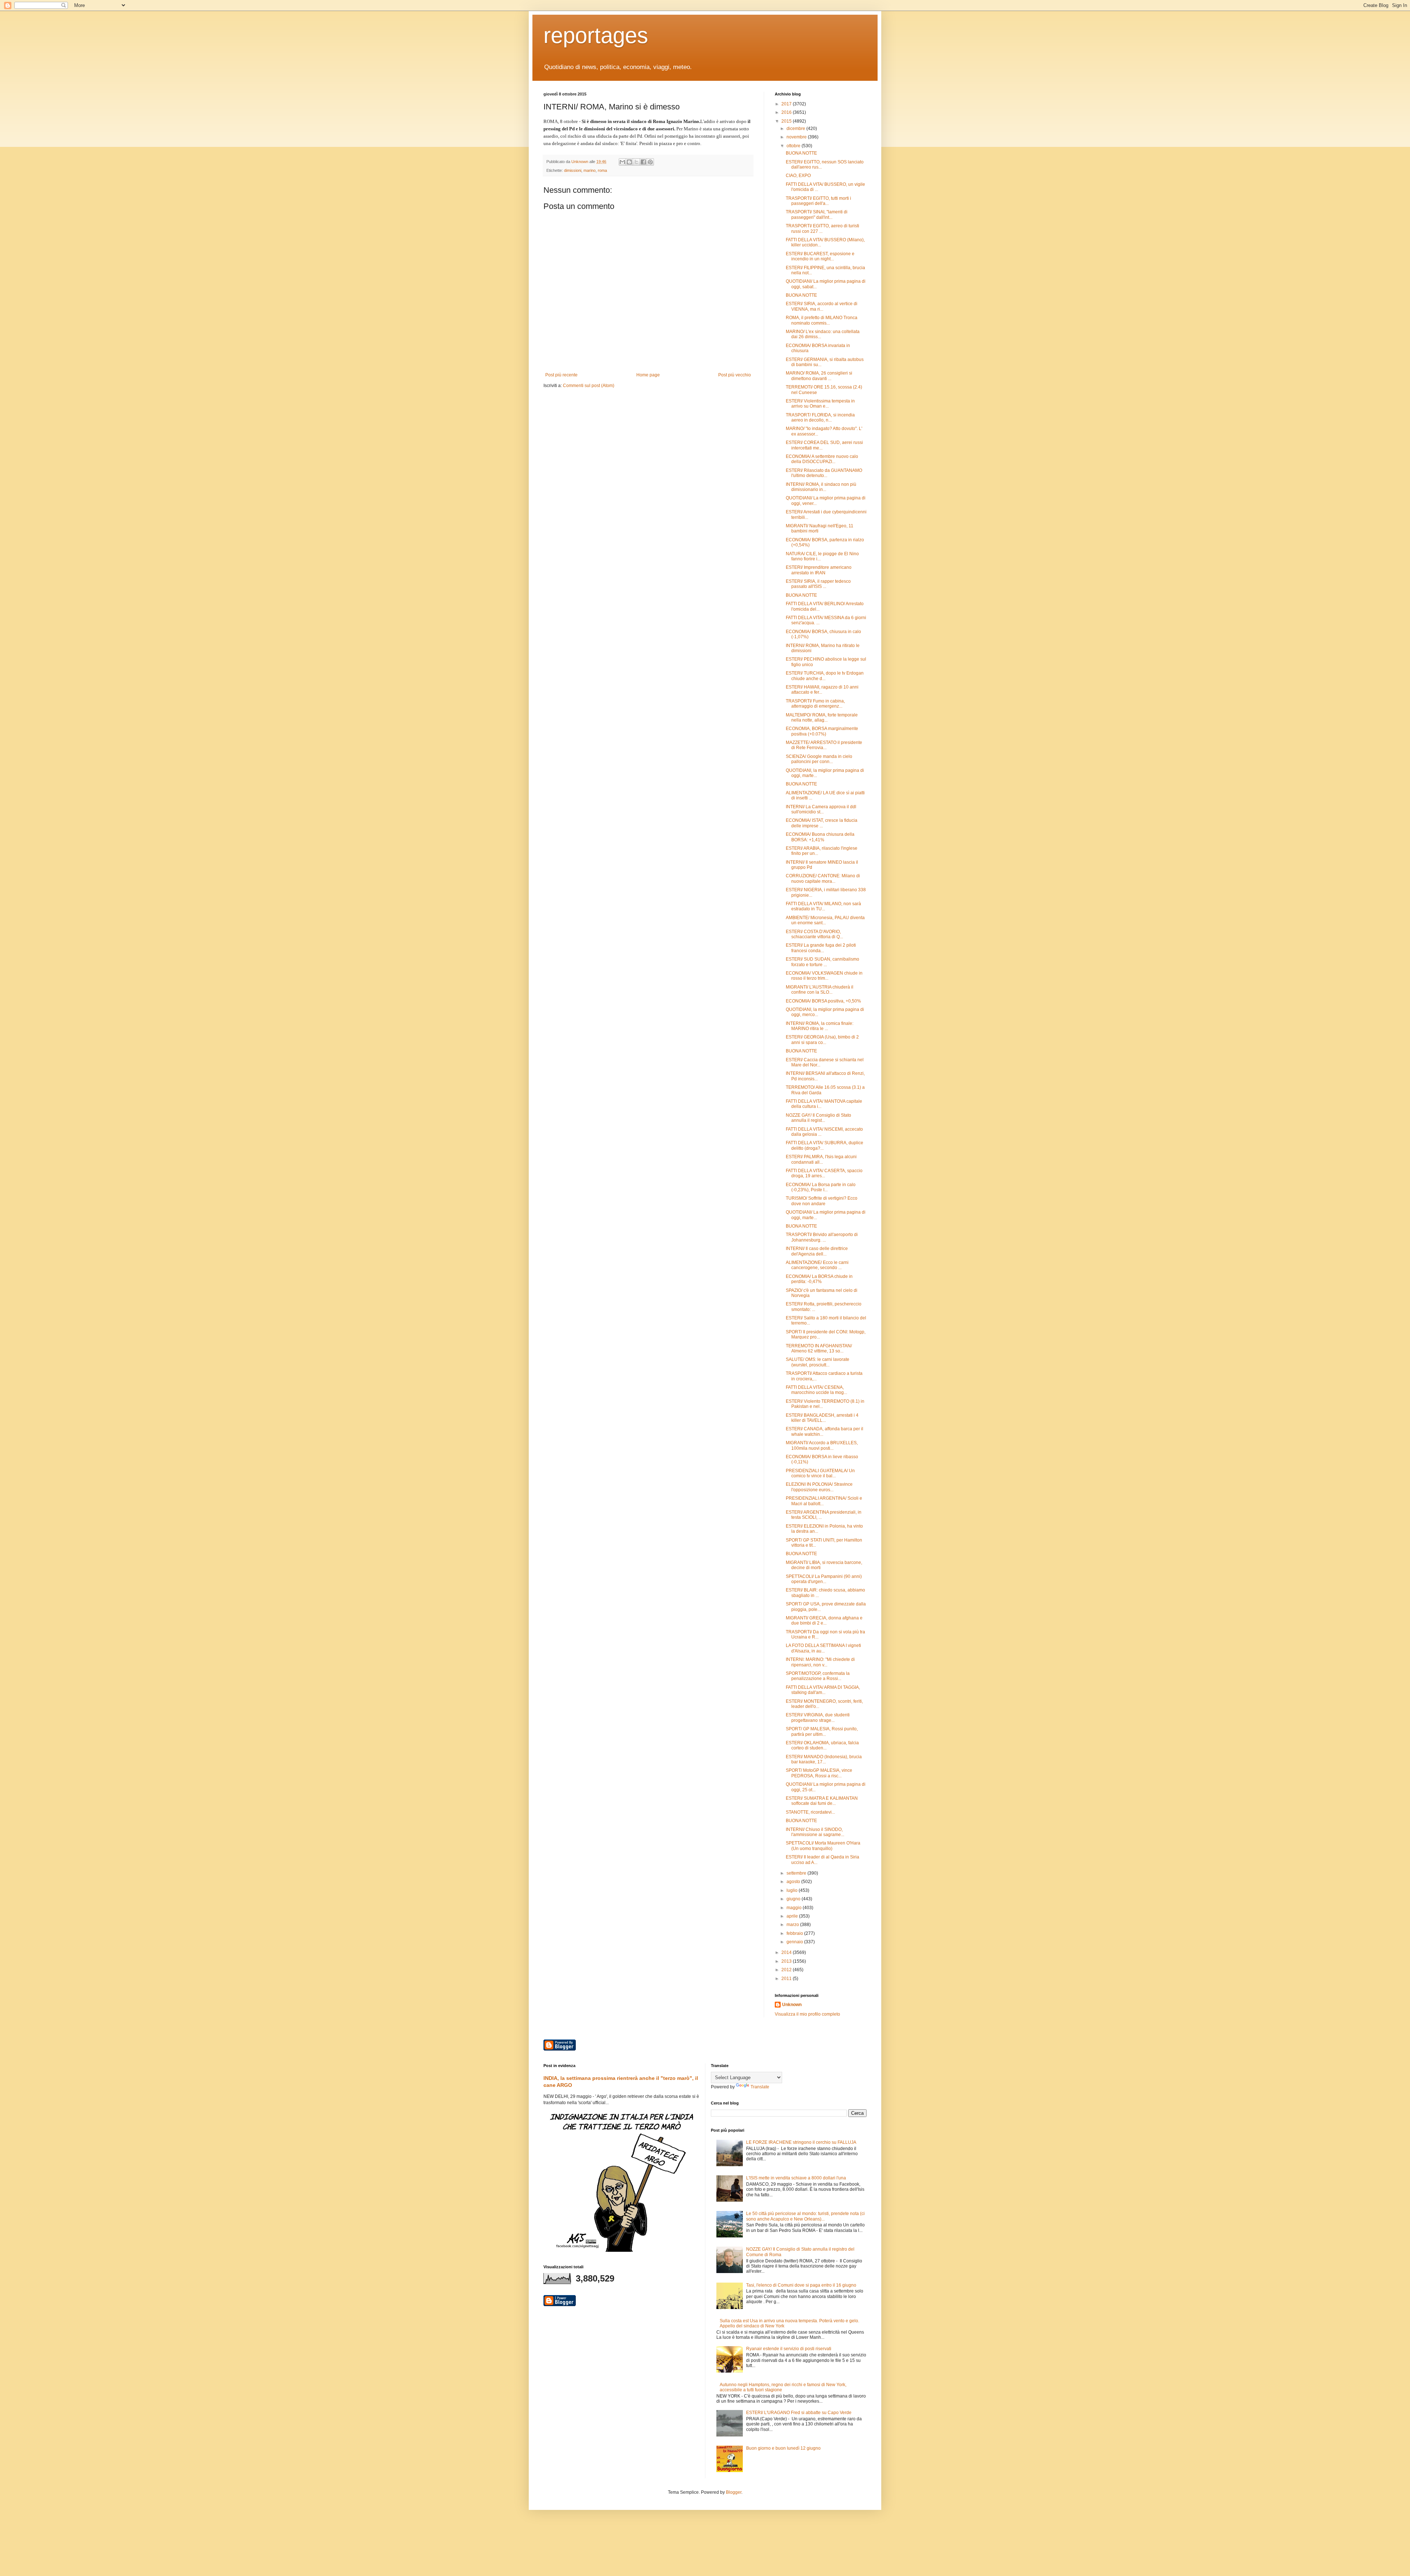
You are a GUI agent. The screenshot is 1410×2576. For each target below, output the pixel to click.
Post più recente (561, 375)
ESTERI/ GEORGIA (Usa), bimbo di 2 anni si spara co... (822, 1040)
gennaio (795, 1942)
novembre (797, 137)
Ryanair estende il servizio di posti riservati (789, 2349)
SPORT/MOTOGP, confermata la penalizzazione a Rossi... (818, 1676)
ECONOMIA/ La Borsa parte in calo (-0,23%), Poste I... (821, 1187)
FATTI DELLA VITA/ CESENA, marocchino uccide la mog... (816, 1390)
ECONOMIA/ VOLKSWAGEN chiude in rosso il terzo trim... (824, 976)
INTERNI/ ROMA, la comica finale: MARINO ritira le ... (820, 1026)
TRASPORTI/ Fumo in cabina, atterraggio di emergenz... (815, 704)
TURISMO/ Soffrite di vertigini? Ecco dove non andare (822, 1201)
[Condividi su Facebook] (643, 162)
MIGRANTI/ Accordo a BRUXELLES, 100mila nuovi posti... (822, 1445)
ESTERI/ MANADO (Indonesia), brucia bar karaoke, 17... (824, 1759)
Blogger (734, 2492)
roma (602, 170)
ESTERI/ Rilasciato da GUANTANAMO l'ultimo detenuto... (824, 473)
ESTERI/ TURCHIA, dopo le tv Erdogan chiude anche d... (825, 676)
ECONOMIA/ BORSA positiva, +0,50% (823, 1001)
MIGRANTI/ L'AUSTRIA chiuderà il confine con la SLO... (820, 990)
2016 (787, 112)
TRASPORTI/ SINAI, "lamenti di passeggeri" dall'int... (817, 214)
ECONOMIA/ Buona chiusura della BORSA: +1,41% (820, 837)
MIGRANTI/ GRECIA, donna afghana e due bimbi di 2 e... (824, 1621)
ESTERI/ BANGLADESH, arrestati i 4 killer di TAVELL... (822, 1418)
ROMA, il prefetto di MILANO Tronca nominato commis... (822, 320)
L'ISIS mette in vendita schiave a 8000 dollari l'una (796, 2178)
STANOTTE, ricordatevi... (810, 1812)
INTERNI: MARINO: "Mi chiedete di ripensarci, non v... (820, 1662)
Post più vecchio (735, 375)
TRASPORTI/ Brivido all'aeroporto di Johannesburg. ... (822, 1237)
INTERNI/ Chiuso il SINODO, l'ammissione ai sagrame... (815, 1832)
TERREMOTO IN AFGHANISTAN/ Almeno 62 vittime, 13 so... (819, 1348)
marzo (793, 1925)
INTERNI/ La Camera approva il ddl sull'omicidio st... (821, 809)
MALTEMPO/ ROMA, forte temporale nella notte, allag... (822, 718)
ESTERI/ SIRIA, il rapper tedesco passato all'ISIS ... (818, 584)
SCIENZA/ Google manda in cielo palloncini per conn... (819, 759)
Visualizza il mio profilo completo (807, 2014)
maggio (795, 1908)
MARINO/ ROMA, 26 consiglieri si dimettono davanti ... (819, 376)
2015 (787, 121)
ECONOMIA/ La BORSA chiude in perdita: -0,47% (819, 1279)
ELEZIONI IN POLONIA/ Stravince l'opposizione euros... (819, 1487)
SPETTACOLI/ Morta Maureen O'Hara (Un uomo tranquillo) (823, 1846)
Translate (760, 2087)
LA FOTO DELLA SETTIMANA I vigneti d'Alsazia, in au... (823, 1648)
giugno (794, 1899)
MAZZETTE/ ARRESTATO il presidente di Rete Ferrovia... (824, 745)
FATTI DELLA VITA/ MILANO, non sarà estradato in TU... (823, 906)
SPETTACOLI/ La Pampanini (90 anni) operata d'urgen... (824, 1579)
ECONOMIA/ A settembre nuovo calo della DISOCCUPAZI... (822, 459)
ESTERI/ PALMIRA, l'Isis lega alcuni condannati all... (821, 1159)
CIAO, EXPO (798, 176)
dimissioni (573, 170)
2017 (787, 104)
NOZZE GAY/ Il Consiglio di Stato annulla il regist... (818, 1118)
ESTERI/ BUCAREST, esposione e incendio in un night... (820, 256)
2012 (787, 1970)
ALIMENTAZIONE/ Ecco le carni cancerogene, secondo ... (817, 1265)
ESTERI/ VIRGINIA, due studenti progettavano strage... (818, 1717)
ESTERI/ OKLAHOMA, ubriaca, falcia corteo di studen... (822, 1745)
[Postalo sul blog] (629, 162)
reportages (596, 35)
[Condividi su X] (636, 162)
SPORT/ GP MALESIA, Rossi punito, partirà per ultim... (822, 1731)
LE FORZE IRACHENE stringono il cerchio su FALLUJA (801, 2142)
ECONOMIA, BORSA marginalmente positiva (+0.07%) (822, 731)
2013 (787, 1961)
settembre (797, 1873)
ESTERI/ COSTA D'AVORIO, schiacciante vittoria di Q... (814, 934)
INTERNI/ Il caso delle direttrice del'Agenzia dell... (817, 1251)
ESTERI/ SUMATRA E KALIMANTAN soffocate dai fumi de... (822, 1801)
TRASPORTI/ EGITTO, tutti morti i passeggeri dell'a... (818, 201)
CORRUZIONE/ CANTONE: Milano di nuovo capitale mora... (823, 878)
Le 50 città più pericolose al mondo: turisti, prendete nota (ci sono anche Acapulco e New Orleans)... (805, 2216)
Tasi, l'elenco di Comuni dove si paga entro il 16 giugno (801, 2285)
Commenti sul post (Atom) (589, 386)
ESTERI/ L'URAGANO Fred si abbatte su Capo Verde (799, 2413)
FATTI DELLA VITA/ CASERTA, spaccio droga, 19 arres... (824, 1173)
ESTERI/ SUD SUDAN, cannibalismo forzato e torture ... (822, 962)
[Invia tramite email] (622, 162)
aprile (793, 1916)
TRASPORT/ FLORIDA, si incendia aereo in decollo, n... (820, 418)
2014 (787, 1952)
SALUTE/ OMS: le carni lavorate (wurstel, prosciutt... (818, 1362)
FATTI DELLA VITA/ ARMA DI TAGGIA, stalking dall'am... (823, 1690)
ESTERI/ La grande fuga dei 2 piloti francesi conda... (821, 948)
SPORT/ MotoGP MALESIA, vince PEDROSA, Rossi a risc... (819, 1773)
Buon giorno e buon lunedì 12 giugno (783, 2448)
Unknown (792, 2005)
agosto (794, 1882)
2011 (787, 1979)
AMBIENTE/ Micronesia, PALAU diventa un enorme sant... (825, 920)
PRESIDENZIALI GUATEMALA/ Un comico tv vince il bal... (820, 1473)
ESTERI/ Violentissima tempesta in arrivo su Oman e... (820, 404)
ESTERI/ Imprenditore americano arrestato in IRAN (819, 570)
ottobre (794, 146)
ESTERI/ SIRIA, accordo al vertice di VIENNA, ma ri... (822, 306)
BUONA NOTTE (801, 153)
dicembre (796, 129)
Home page (648, 375)
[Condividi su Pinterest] (650, 162)
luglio (793, 1890)
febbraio (795, 1933)
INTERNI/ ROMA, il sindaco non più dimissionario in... (821, 487)
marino (590, 170)
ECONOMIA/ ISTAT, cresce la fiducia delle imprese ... (822, 823)
